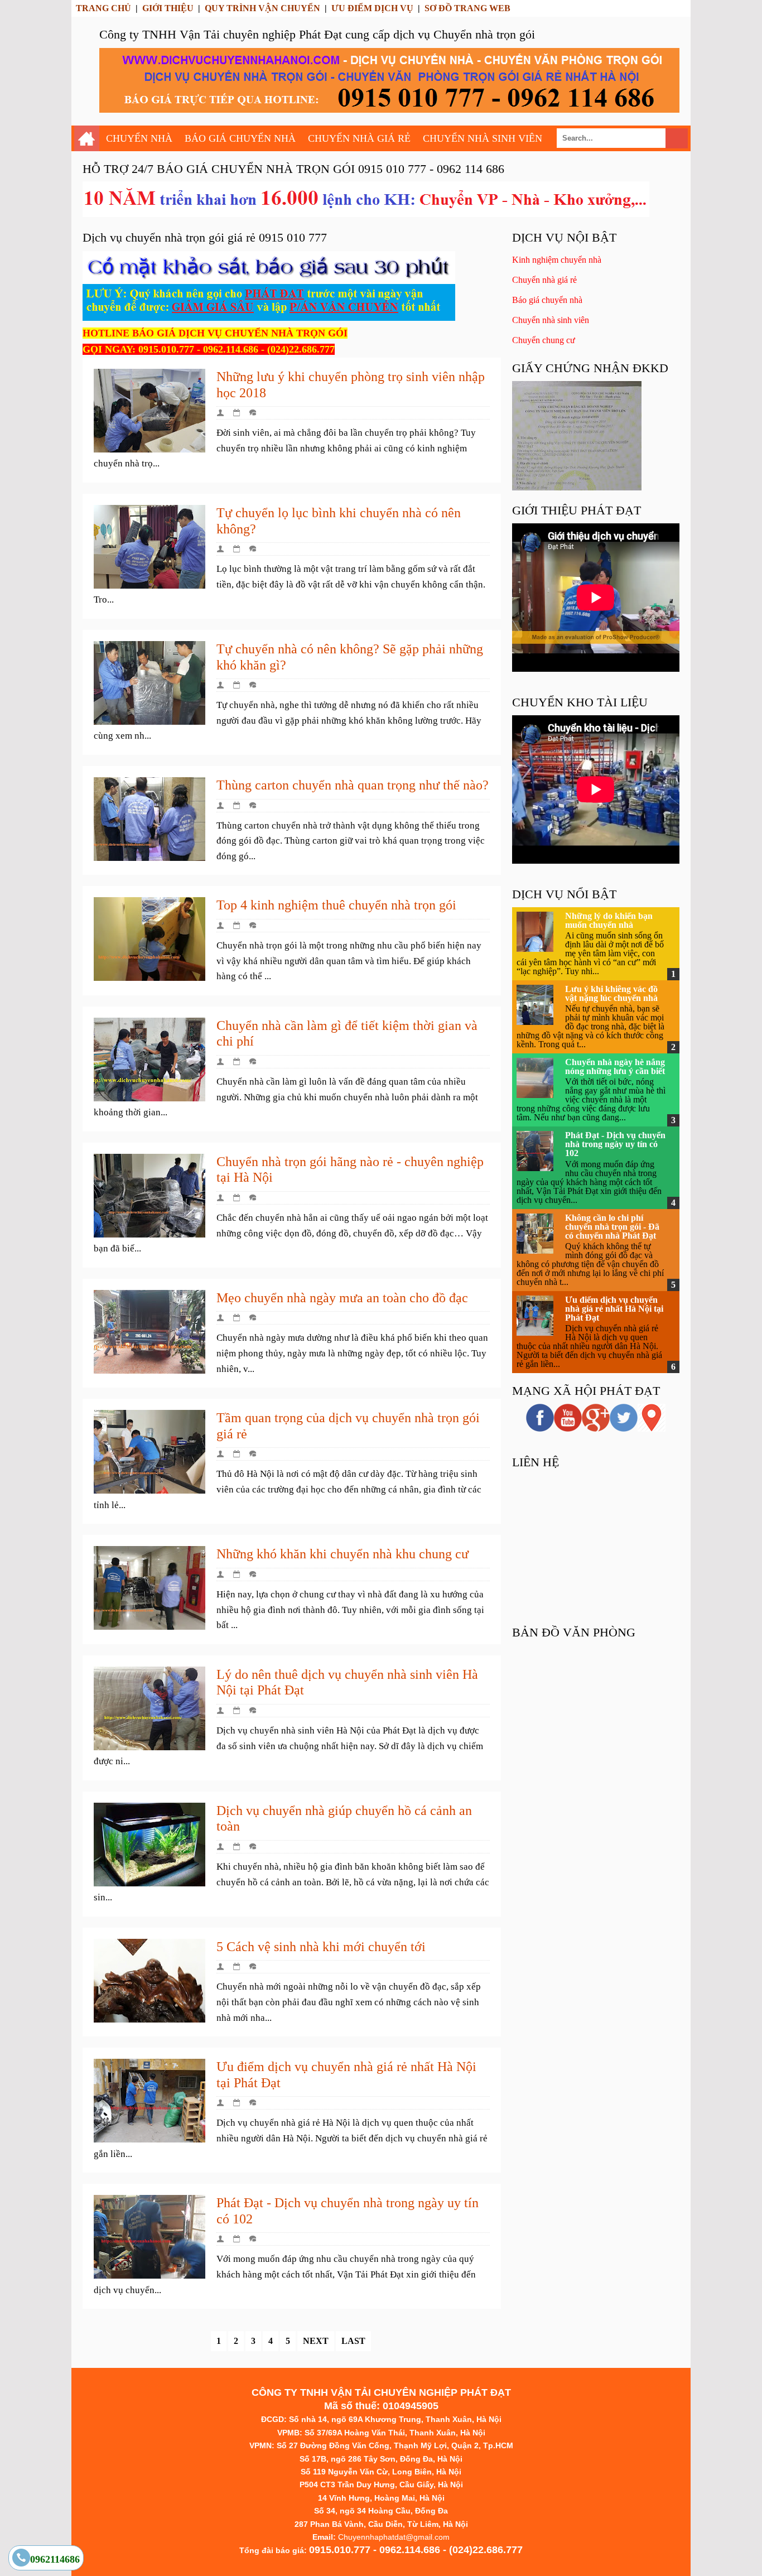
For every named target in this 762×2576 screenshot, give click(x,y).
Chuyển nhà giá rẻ (544, 280)
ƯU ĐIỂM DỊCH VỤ (372, 8)
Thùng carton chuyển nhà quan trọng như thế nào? (353, 785)
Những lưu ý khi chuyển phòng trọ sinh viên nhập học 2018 (351, 385)
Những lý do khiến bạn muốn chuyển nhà (609, 920)
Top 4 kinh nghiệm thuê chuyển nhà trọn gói (336, 905)
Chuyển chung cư (544, 340)
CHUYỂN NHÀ (139, 138)
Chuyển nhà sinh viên (551, 320)
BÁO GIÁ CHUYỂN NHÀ (240, 138)
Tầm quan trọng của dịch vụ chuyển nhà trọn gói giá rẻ (348, 1426)
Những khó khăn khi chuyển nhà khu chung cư (343, 1554)
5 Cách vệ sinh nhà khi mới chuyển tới (321, 1947)
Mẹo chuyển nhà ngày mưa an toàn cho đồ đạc (342, 1298)
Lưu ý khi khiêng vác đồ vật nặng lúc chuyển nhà (611, 993)
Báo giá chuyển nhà (547, 300)
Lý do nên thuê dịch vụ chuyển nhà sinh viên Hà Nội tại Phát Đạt (347, 1682)
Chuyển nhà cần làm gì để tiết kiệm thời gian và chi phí (347, 1034)
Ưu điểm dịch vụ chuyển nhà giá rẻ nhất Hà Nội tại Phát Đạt (346, 2075)
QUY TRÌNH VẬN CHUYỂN (262, 8)
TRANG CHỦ (103, 8)
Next (316, 2341)
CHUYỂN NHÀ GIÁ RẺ (359, 138)
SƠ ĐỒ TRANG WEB (467, 8)
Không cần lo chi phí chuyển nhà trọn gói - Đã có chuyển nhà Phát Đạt (612, 1227)
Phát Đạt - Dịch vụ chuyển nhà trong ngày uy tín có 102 (348, 2211)
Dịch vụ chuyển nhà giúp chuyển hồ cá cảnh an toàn (344, 1819)
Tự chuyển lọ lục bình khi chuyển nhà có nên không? (339, 521)
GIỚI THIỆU (168, 8)
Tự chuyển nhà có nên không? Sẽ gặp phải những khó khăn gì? (350, 657)
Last (353, 2341)
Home (87, 138)
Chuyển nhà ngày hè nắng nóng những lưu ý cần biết (615, 1066)
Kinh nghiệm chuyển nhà (557, 260)
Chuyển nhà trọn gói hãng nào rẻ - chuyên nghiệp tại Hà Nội (350, 1170)
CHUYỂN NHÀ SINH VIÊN (483, 138)
